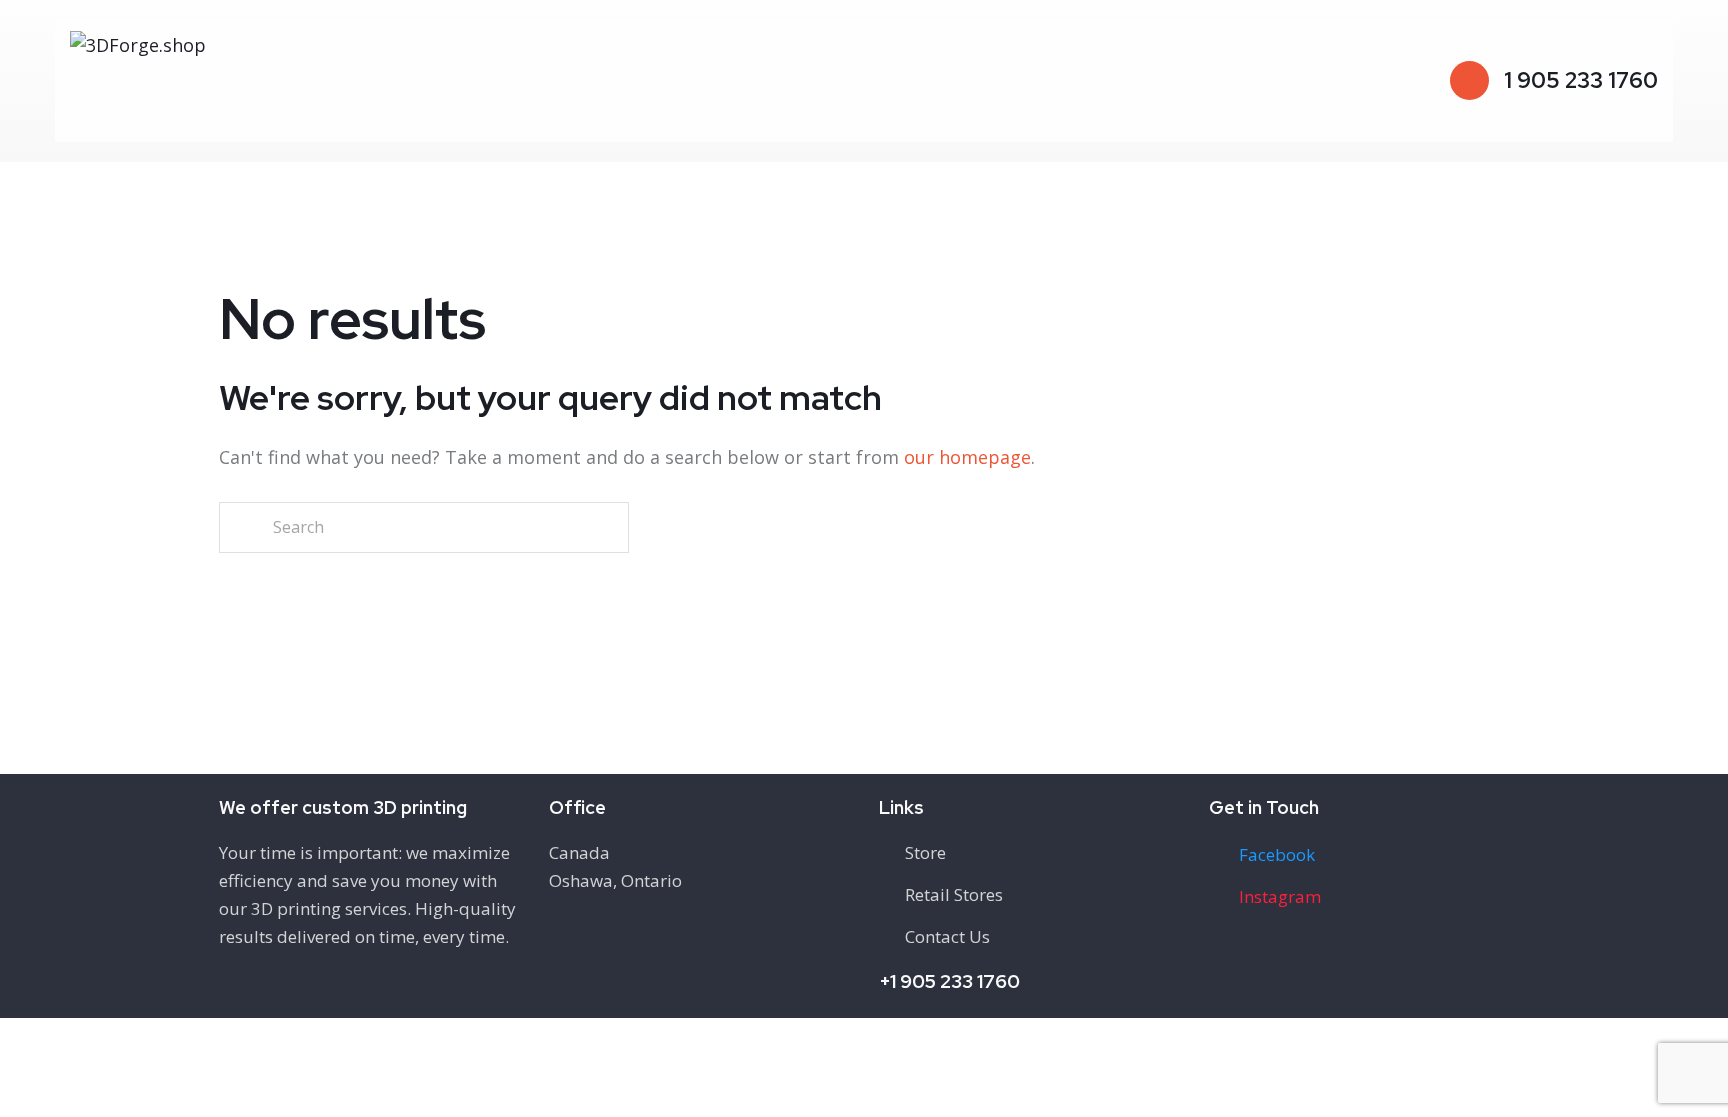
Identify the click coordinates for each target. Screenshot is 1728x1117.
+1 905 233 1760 (949, 981)
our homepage (967, 457)
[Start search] (245, 527)
